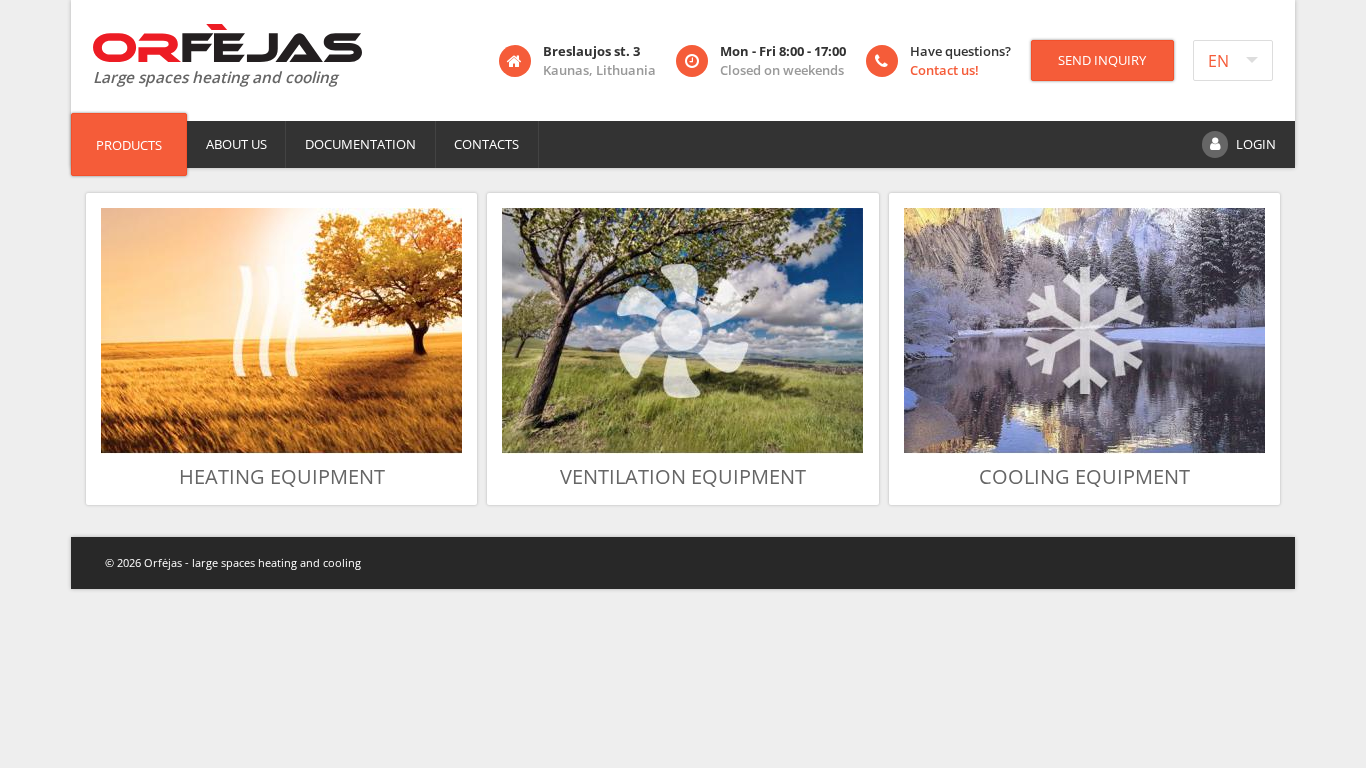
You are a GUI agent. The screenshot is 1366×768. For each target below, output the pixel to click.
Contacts (486, 144)
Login (1256, 144)
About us (236, 144)
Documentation (360, 144)
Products (129, 145)
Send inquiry (1102, 60)
